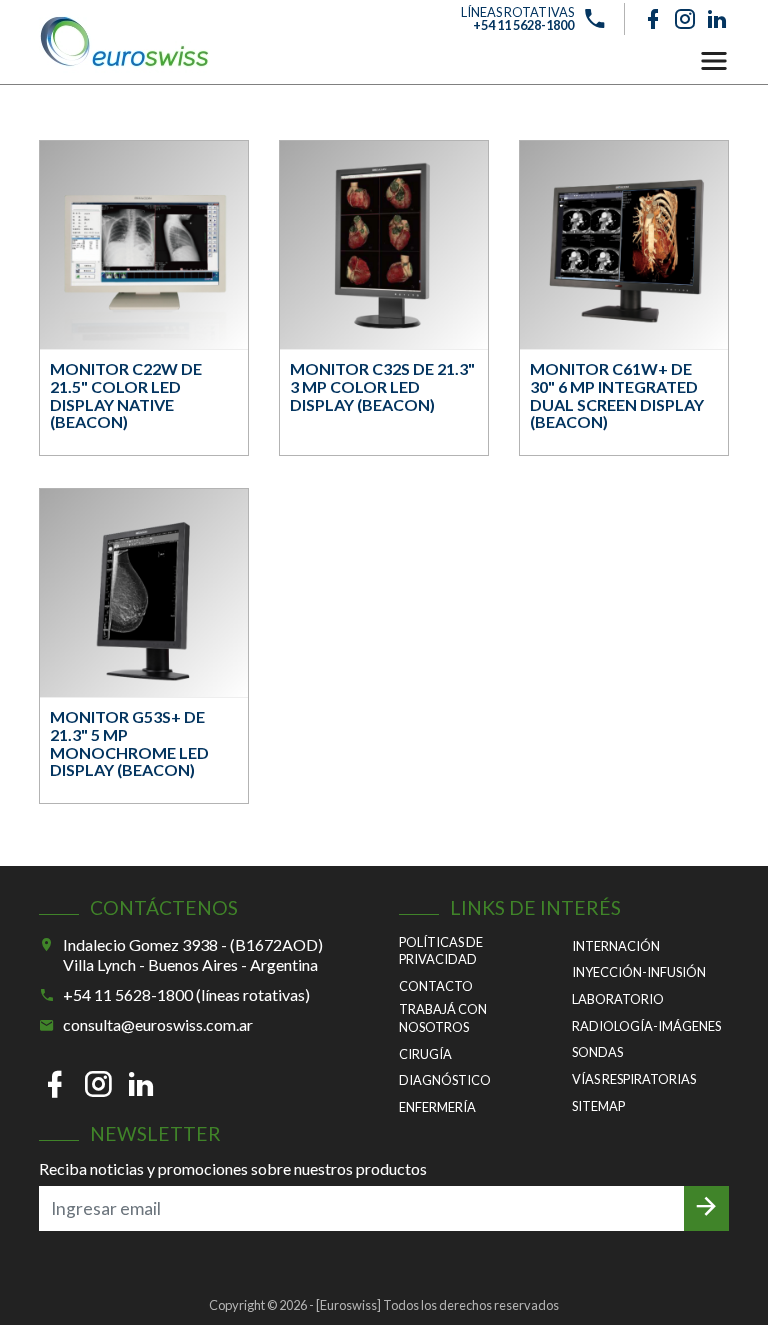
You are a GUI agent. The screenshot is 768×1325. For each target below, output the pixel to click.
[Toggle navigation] (714, 61)
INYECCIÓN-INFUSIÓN (639, 972)
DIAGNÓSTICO (445, 1080)
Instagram (685, 19)
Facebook (653, 19)
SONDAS (597, 1052)
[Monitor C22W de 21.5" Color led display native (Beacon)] (144, 245)
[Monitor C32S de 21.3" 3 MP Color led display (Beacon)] (384, 245)
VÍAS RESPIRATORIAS (634, 1079)
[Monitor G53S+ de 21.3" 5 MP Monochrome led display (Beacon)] (144, 593)
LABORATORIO (618, 999)
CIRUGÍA (425, 1054)
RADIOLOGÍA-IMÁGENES (646, 1026)
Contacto (436, 986)
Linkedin (717, 19)
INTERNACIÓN (616, 946)
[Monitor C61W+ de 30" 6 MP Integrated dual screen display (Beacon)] (624, 245)
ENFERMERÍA (437, 1107)
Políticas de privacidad (441, 951)
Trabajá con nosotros (443, 1018)
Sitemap (598, 1106)
